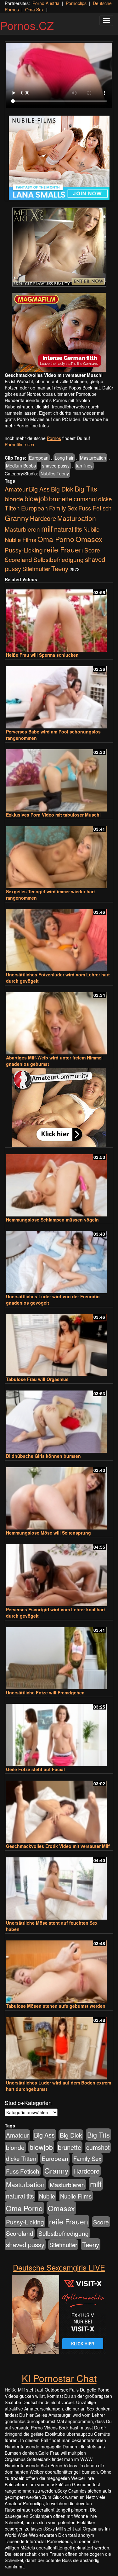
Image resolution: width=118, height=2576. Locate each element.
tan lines (84, 466)
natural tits (68, 529)
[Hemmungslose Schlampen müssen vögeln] (59, 1182)
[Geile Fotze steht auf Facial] (59, 1732)
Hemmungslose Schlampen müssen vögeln (52, 1220)
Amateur (16, 489)
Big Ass (39, 489)
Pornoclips (76, 3)
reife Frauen (64, 549)
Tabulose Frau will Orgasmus (37, 1379)
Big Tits (86, 489)
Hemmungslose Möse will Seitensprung (48, 1533)
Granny (17, 518)
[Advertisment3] (59, 1108)
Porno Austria (46, 3)
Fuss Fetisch (95, 508)
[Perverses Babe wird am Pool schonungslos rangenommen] (59, 694)
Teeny (60, 568)
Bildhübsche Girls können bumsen (43, 1456)
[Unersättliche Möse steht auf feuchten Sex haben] (59, 1886)
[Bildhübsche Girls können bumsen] (59, 1419)
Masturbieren (22, 529)
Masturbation (93, 458)
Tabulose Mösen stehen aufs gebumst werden (56, 2006)
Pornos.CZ (27, 25)
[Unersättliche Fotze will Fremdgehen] (59, 1655)
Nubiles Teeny (55, 474)
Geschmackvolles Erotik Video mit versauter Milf (58, 1846)
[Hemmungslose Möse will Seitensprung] (59, 1496)
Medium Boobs (21, 466)
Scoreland (18, 559)
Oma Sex (34, 9)
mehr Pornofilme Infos (27, 425)
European (39, 458)
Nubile (91, 529)
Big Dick (62, 489)
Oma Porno (56, 539)
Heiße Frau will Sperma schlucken (42, 655)
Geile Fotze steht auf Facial (35, 1769)
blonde (14, 499)
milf (47, 528)
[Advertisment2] (59, 332)
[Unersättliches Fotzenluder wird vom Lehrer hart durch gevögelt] (59, 937)
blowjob (36, 498)
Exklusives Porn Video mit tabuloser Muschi (53, 815)
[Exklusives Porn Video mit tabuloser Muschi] (59, 778)
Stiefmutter (36, 569)
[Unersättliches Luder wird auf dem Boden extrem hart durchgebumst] (59, 2045)
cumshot (85, 499)
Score (92, 550)
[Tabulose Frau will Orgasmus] (59, 1342)
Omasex (89, 539)
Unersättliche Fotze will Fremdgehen (45, 1692)
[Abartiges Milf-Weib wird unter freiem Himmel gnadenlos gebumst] (59, 1020)
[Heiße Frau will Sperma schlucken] (59, 618)
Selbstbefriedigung (59, 559)
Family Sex (63, 508)
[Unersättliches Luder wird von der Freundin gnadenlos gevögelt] (59, 1259)
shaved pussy (56, 466)
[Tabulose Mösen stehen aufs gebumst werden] (59, 1969)
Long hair (64, 458)
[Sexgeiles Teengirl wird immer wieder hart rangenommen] (59, 854)
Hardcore (43, 518)
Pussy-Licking (24, 550)
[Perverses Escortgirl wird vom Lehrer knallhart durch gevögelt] (59, 1572)
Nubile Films (20, 540)
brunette (61, 498)
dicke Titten (21, 2158)
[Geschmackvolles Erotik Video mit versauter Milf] (59, 1809)
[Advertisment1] (59, 247)
